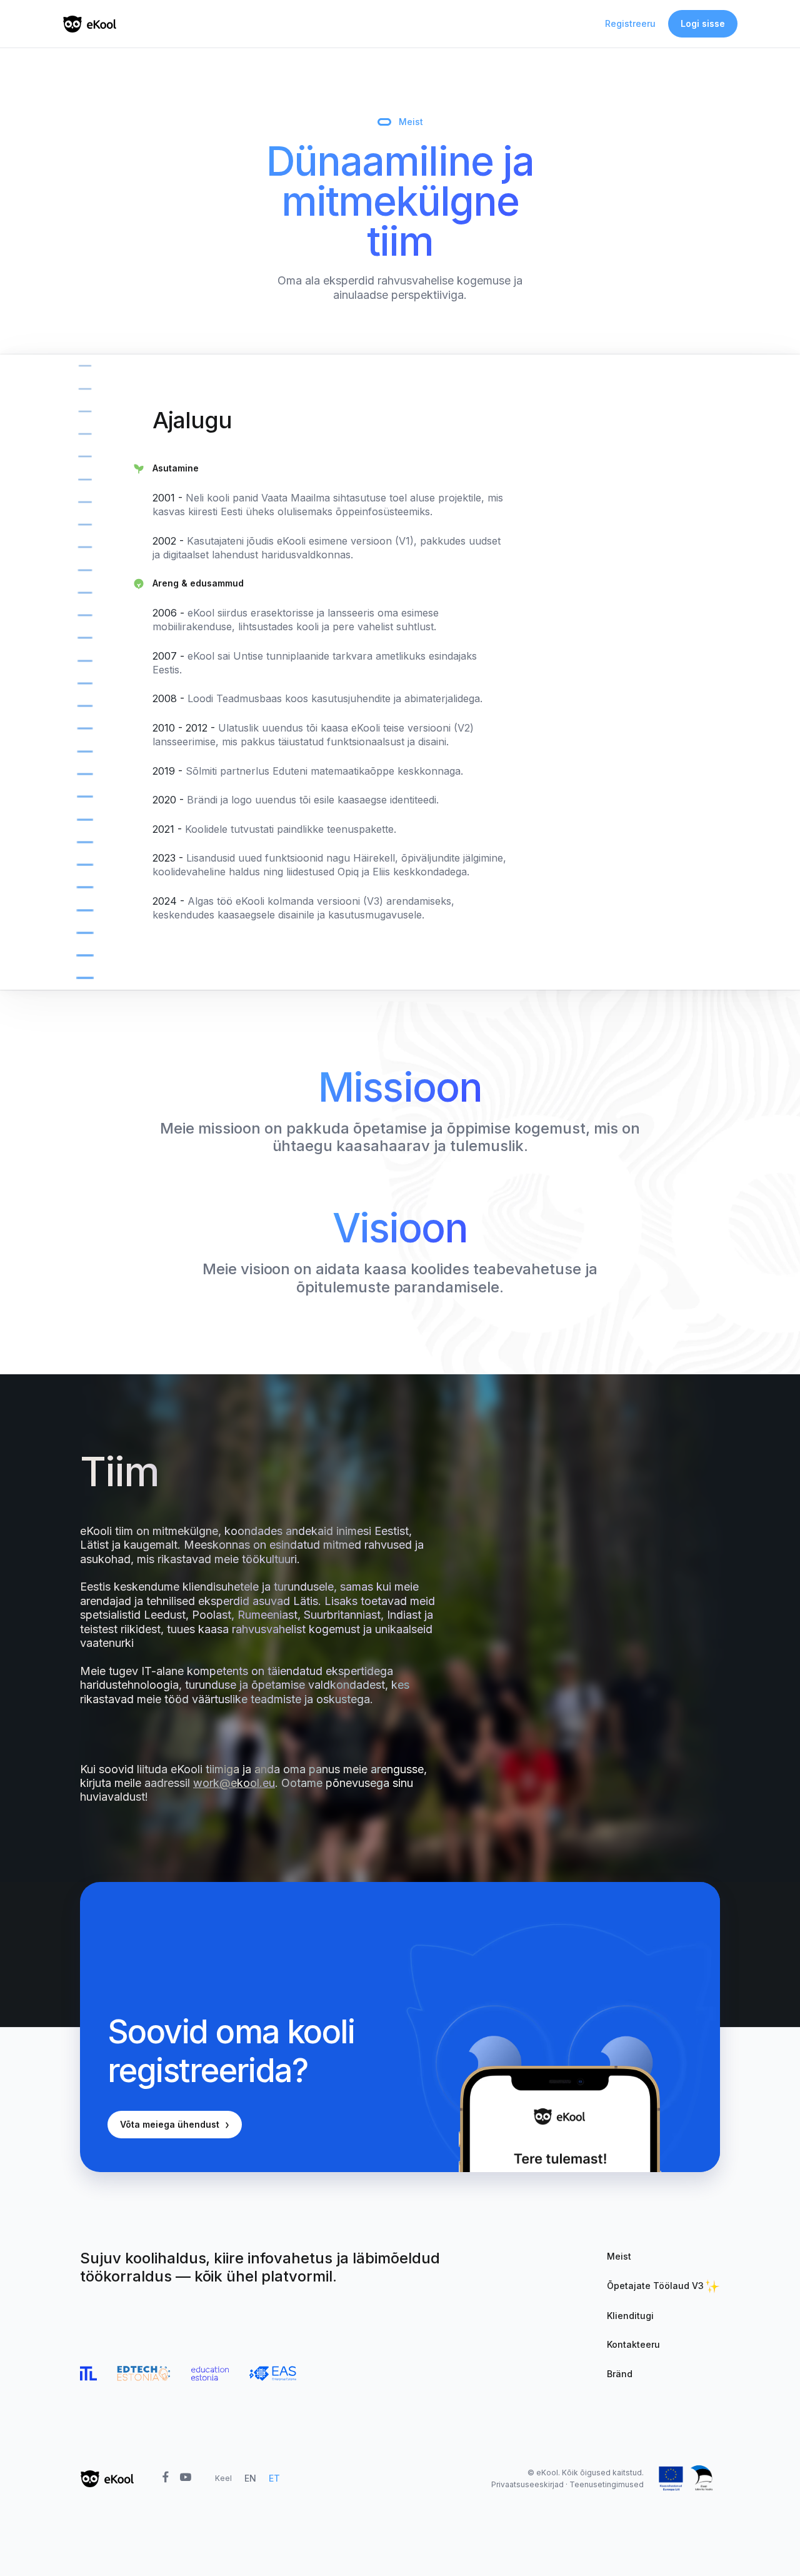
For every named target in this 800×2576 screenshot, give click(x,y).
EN (250, 2478)
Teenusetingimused (607, 2484)
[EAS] (272, 2373)
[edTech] (144, 2373)
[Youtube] (185, 2478)
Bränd (620, 2374)
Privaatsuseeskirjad (527, 2484)
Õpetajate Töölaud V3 (655, 2286)
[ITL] (88, 2373)
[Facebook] (165, 2478)
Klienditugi (630, 2316)
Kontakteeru (633, 2344)
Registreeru (630, 23)
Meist (619, 2256)
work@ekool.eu (234, 1783)
